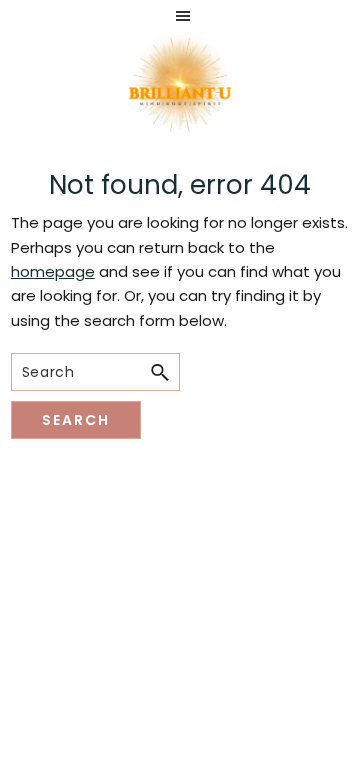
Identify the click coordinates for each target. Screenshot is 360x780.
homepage (53, 271)
